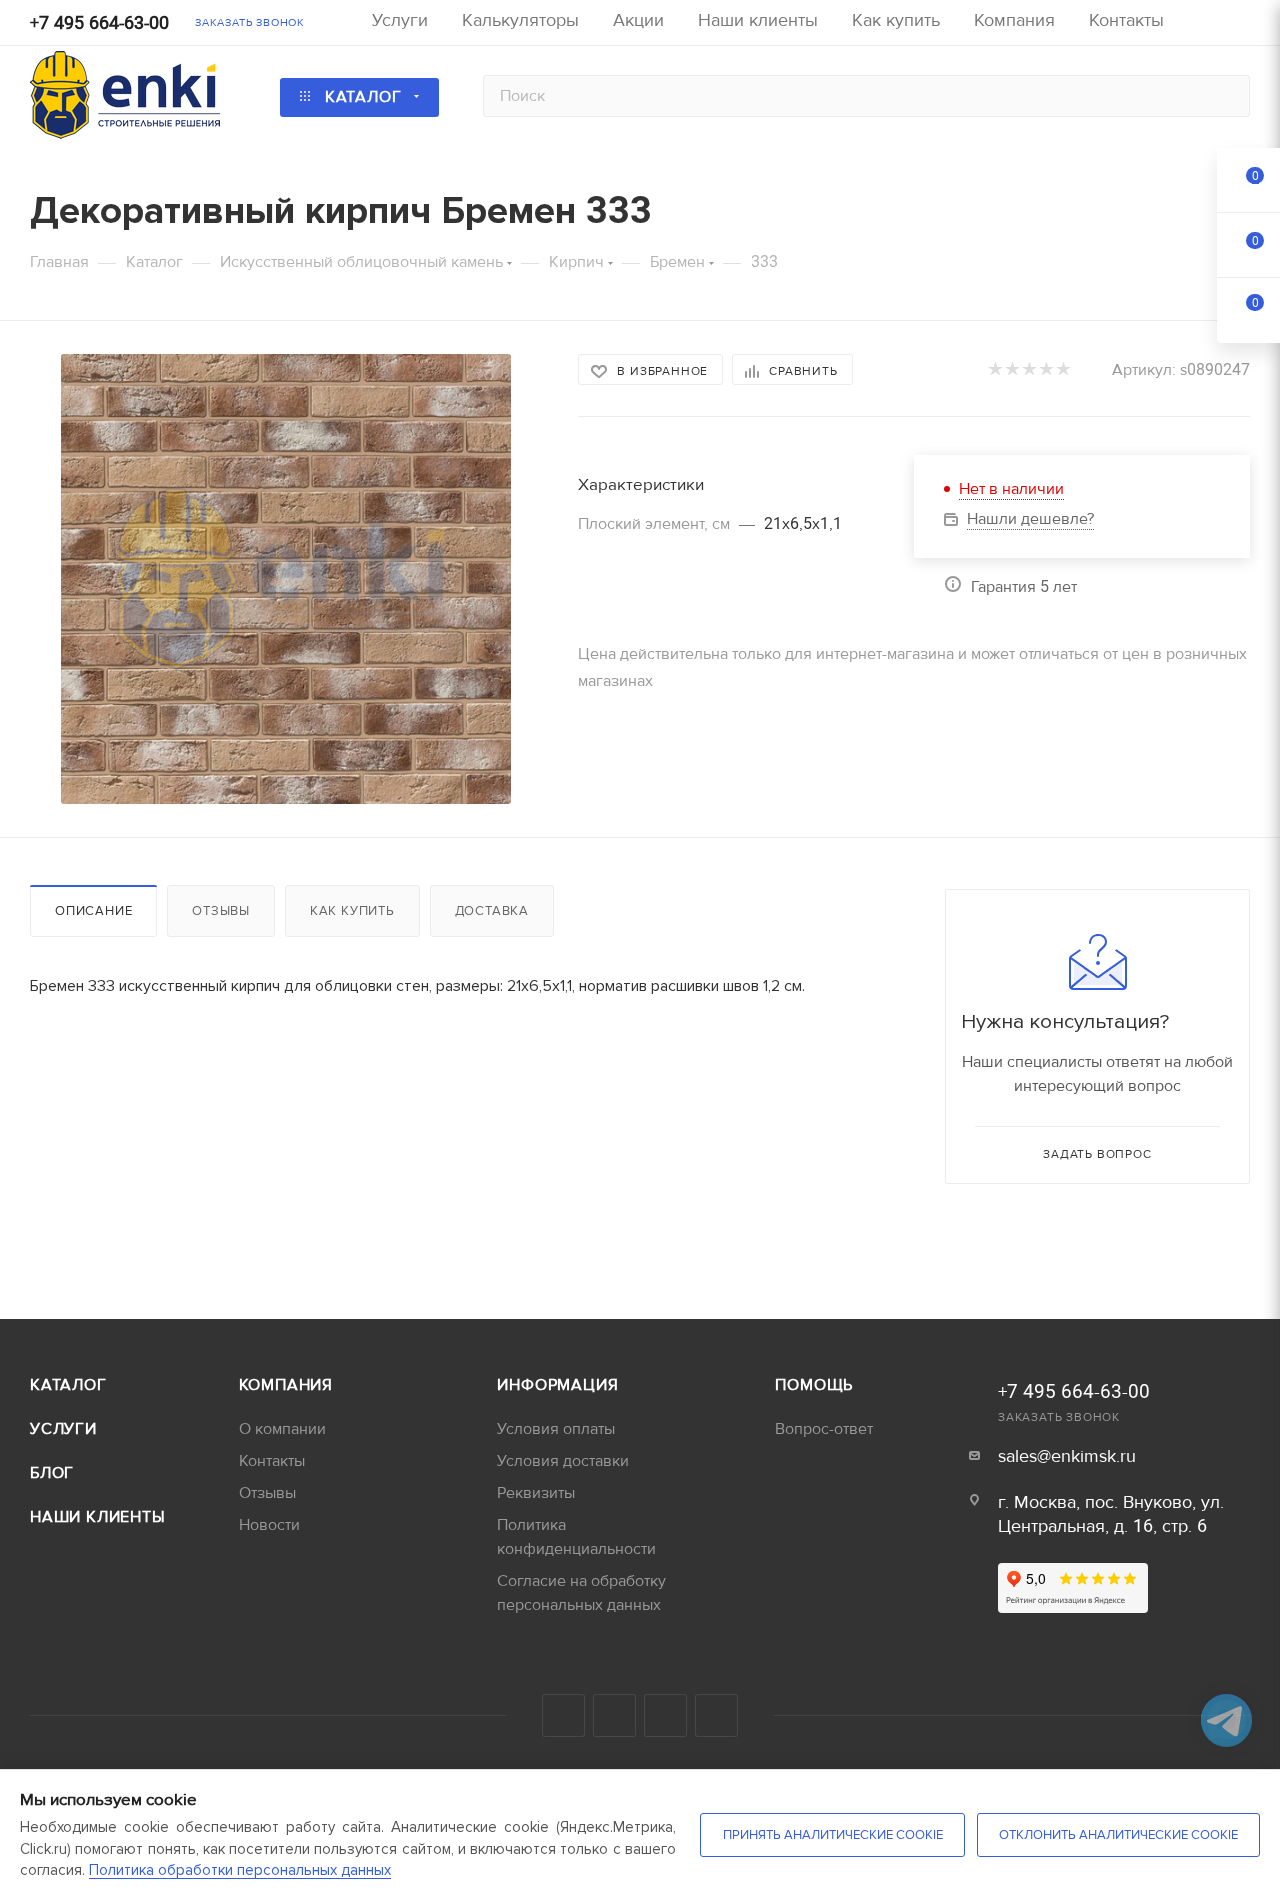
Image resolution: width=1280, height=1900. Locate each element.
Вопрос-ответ (824, 1429)
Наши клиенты (98, 1517)
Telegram (563, 1715)
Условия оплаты (556, 1429)
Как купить (352, 911)
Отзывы (221, 911)
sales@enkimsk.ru (1067, 1456)
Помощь (814, 1385)
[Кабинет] (1241, 25)
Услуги (63, 1429)
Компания (286, 1385)
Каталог (68, 1385)
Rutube (665, 1715)
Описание (93, 911)
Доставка (492, 911)
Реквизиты (536, 1493)
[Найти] (1225, 96)
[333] (286, 579)
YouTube (614, 1715)
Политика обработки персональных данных (240, 1870)
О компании (282, 1429)
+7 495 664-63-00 (99, 23)
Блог (52, 1473)
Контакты (272, 1461)
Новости (269, 1525)
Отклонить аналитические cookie (1118, 1835)
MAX (716, 1715)
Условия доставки (563, 1461)
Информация (557, 1385)
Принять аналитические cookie (833, 1835)
